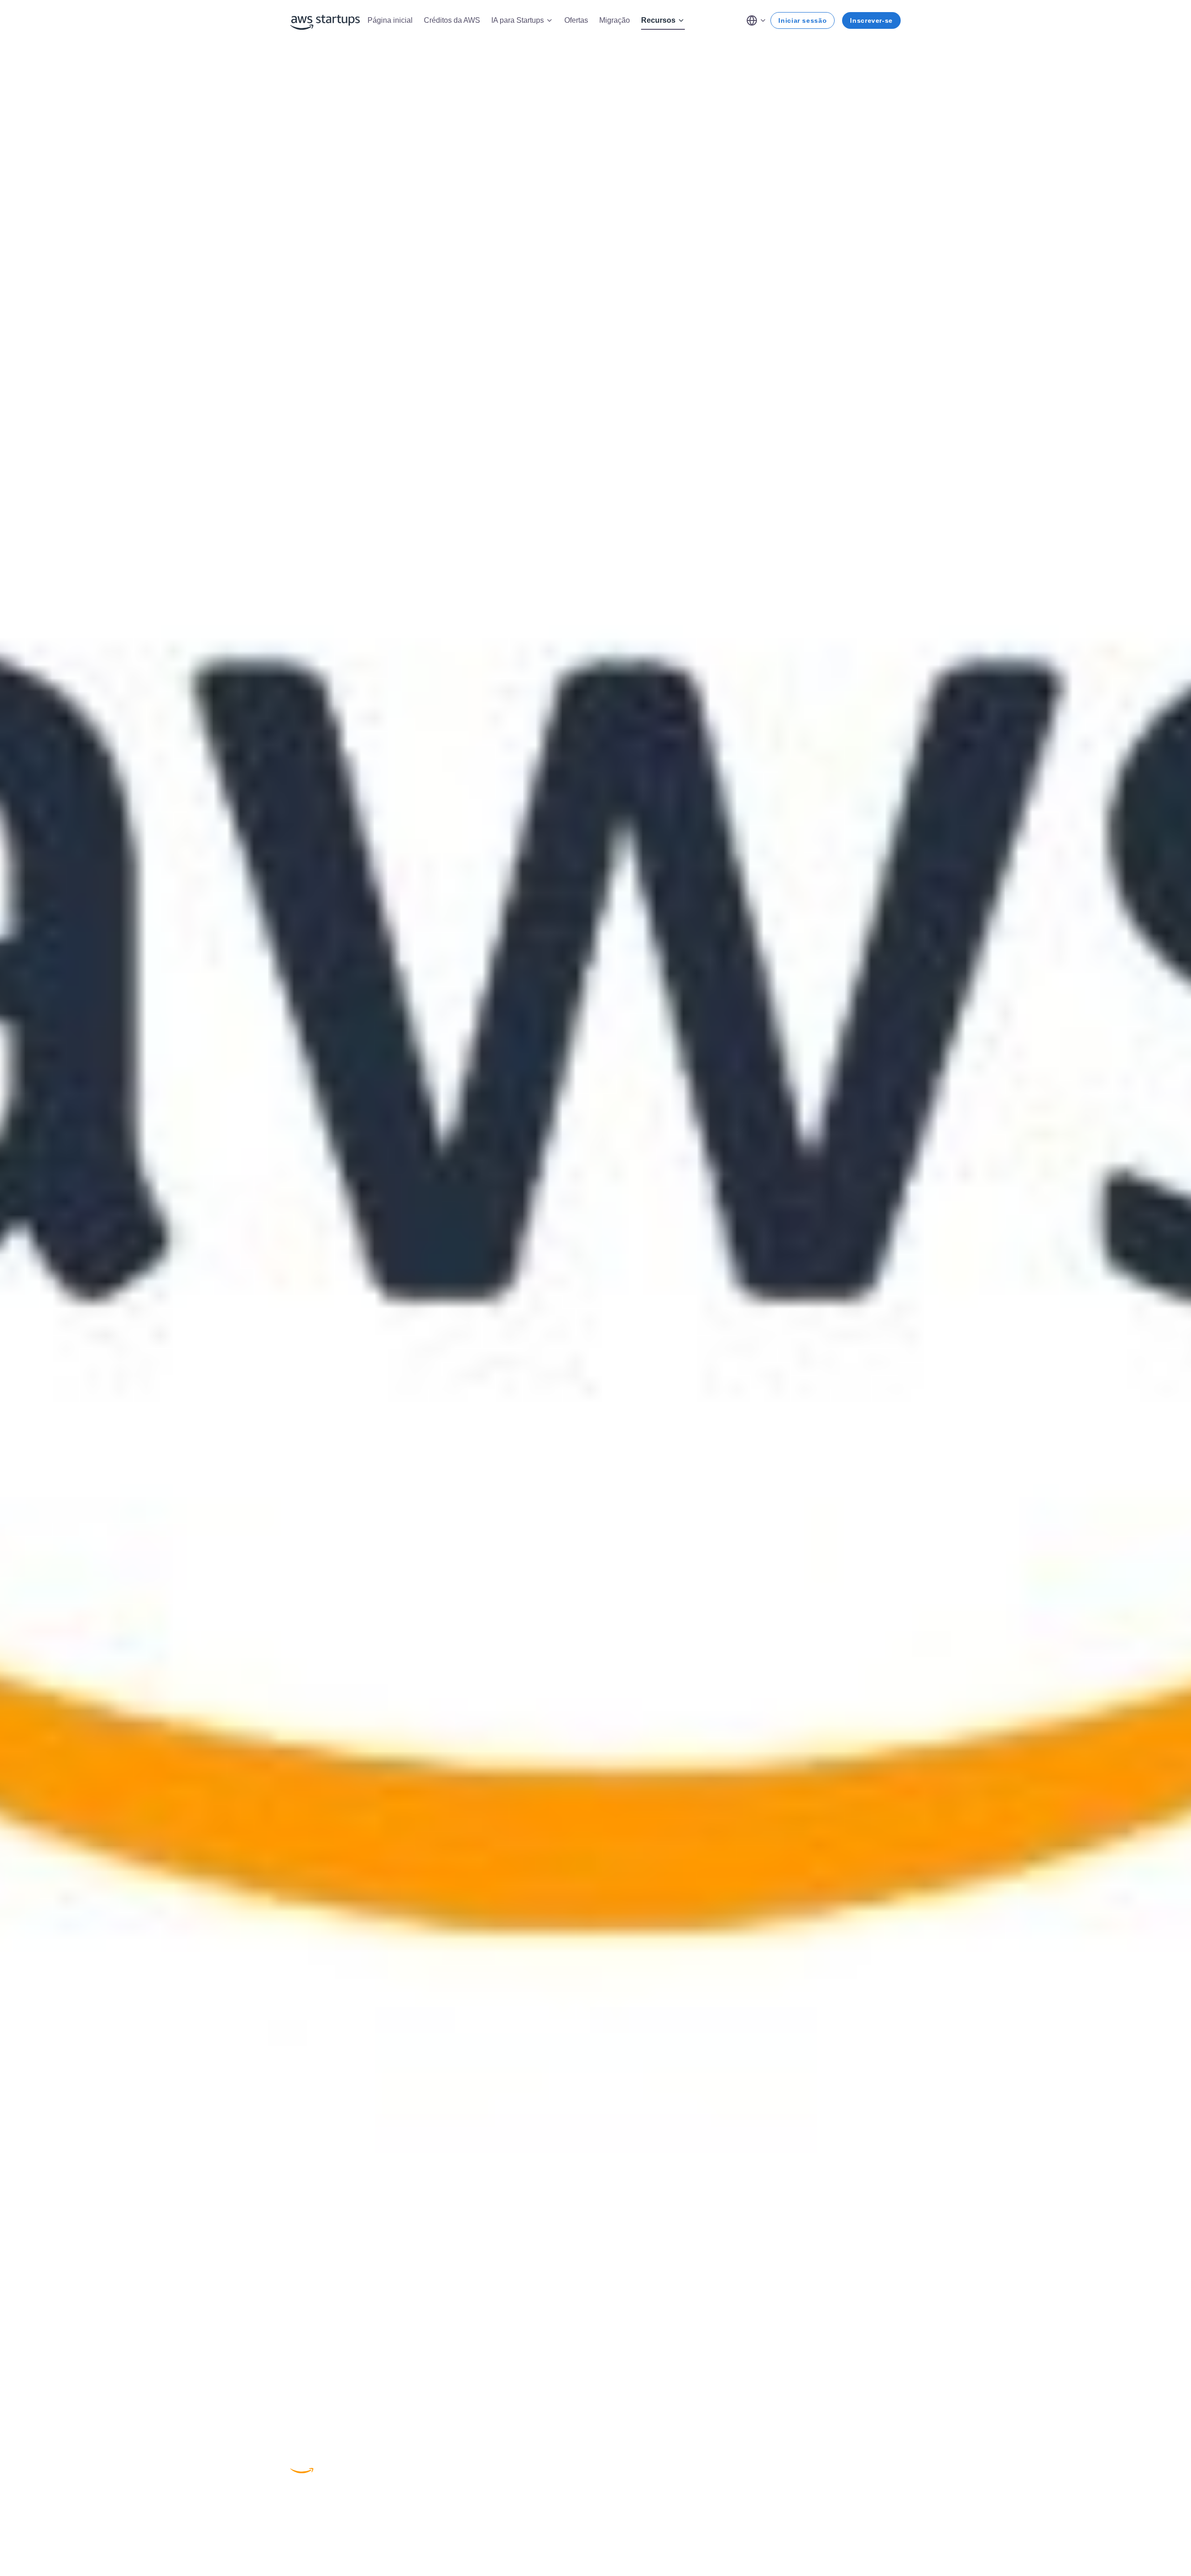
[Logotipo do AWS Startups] (325, 20)
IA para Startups (518, 20)
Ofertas (576, 20)
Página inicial (390, 20)
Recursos (658, 20)
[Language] (756, 20)
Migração (615, 20)
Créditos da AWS (452, 20)
